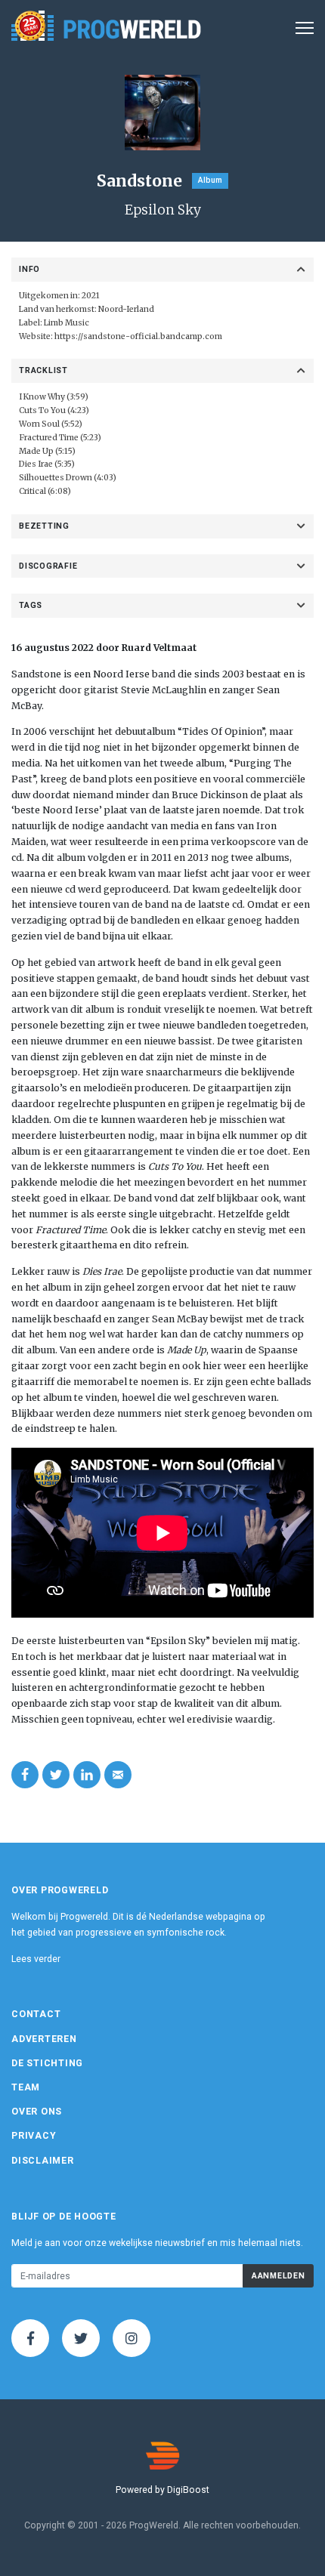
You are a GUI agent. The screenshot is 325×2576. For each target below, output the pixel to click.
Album (210, 180)
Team (26, 2087)
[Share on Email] (118, 1775)
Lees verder (36, 1959)
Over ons (37, 2112)
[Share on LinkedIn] (87, 1775)
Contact (36, 2014)
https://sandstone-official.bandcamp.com (138, 336)
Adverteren (44, 2039)
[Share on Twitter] (56, 1775)
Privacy (34, 2136)
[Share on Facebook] (25, 1775)
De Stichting (47, 2063)
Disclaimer (43, 2161)
